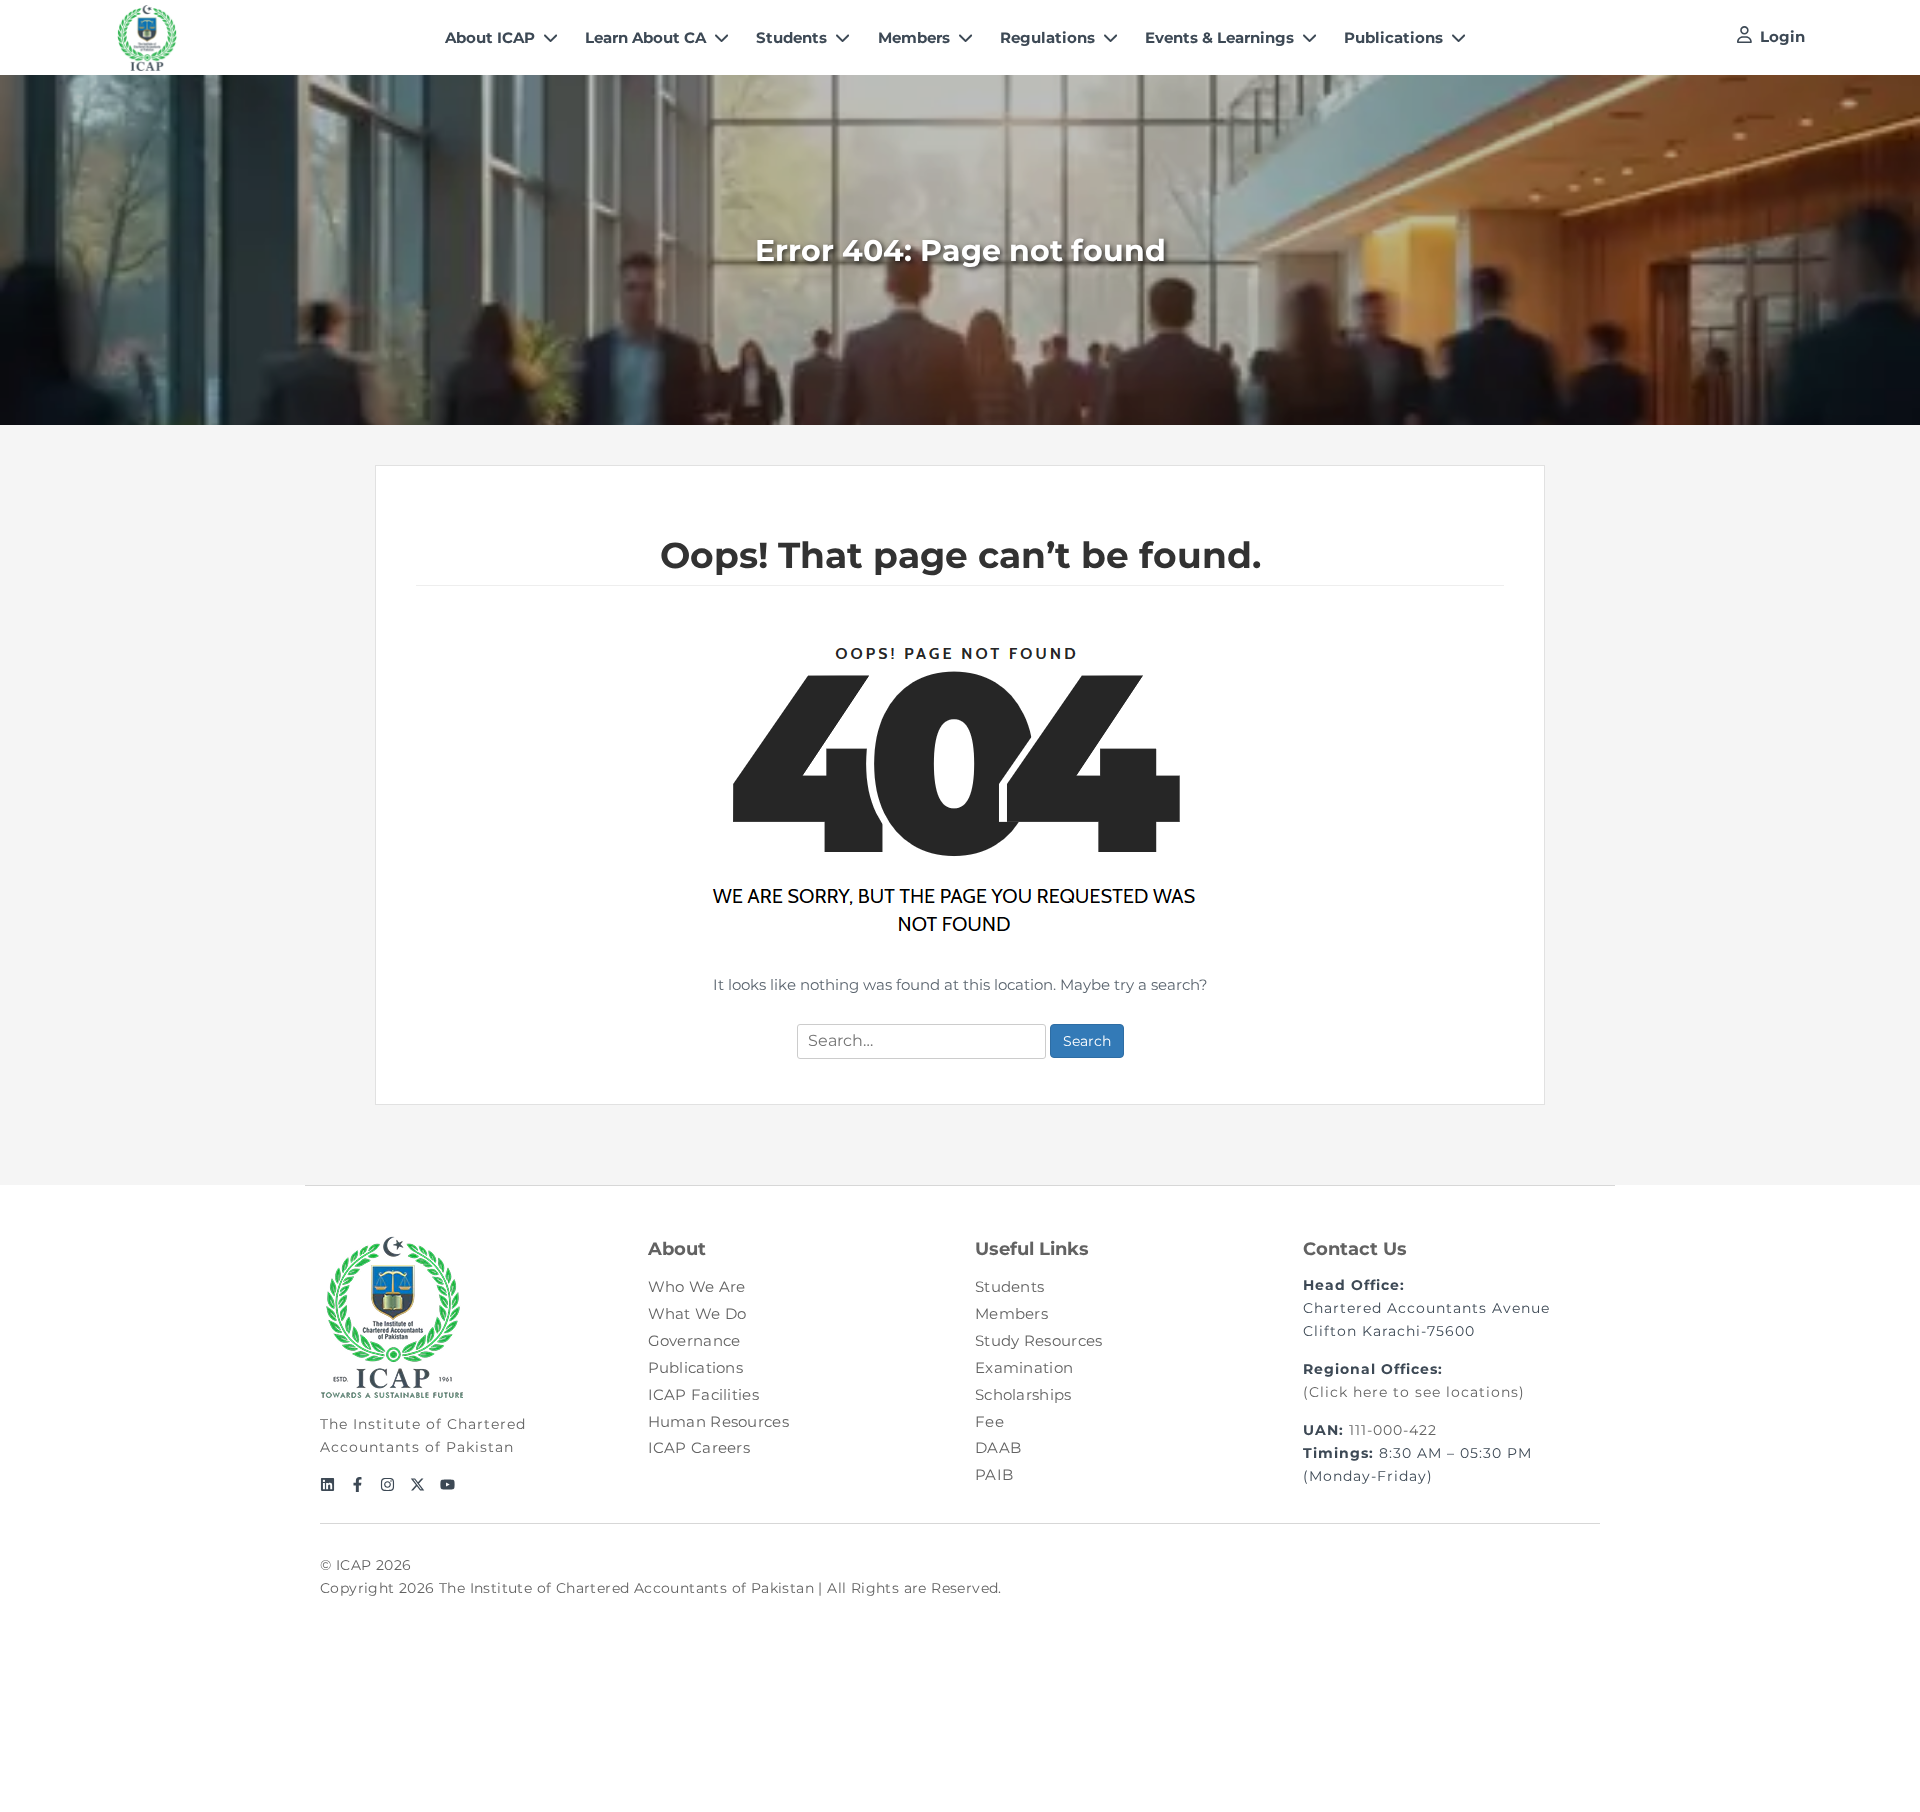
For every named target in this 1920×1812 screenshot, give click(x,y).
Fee (989, 1421)
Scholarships (1023, 1394)
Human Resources (719, 1421)
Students (1009, 1286)
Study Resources (1039, 1340)
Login (1782, 36)
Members (1011, 1313)
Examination (1024, 1367)
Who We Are (697, 1286)
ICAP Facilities (704, 1394)
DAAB (998, 1447)
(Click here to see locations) (1414, 1392)
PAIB (994, 1474)
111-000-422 (1393, 1430)
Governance (694, 1340)
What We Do (697, 1313)
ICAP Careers (699, 1447)
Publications (696, 1367)
